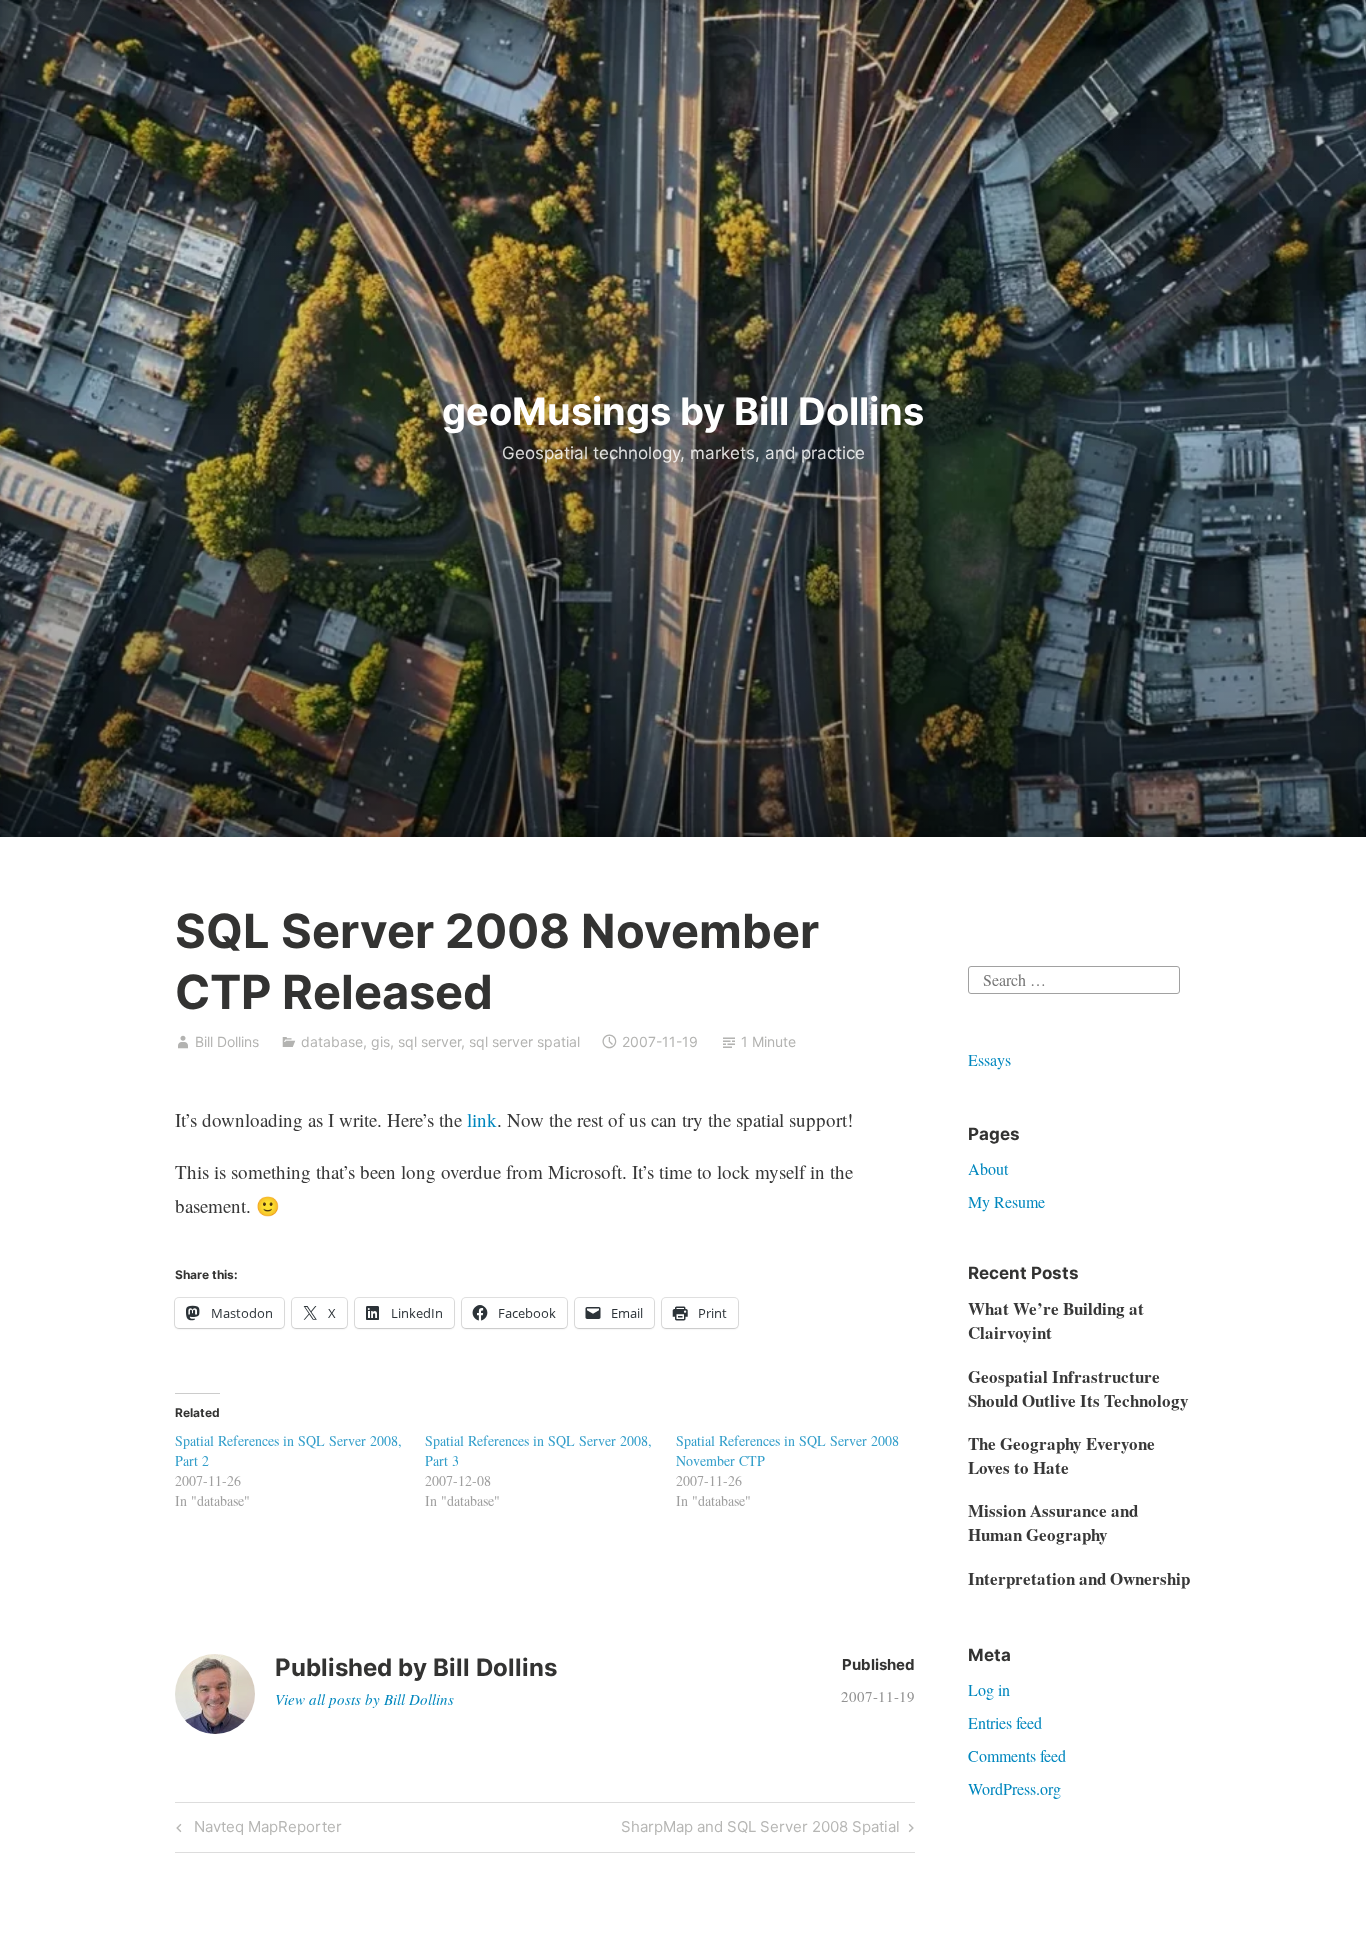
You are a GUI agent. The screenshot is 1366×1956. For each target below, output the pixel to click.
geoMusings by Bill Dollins (683, 411)
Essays (989, 1059)
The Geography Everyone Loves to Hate (1061, 1455)
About (988, 1168)
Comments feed (1017, 1755)
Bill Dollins (227, 1041)
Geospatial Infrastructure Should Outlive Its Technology (1078, 1388)
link (482, 1119)
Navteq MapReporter (265, 1830)
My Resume (1006, 1201)
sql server (429, 1041)
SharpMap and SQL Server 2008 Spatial (760, 1830)
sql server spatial (524, 1041)
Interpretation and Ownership (1079, 1578)
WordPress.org (1014, 1788)
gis (380, 1041)
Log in (989, 1689)
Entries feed (1005, 1722)
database (332, 1041)
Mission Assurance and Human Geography (1053, 1522)
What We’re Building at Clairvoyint (1056, 1320)
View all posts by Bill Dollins (364, 1699)
